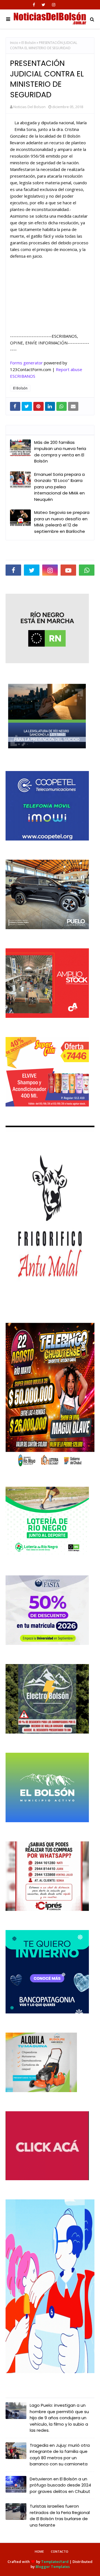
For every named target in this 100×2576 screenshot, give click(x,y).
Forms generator (26, 363)
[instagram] (54, 5)
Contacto (60, 2551)
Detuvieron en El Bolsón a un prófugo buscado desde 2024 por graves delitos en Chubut (60, 2485)
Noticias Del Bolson (29, 107)
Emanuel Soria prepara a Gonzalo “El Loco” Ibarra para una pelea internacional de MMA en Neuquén (59, 487)
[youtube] (68, 570)
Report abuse (69, 369)
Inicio (14, 43)
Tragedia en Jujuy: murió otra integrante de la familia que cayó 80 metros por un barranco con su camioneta (60, 2455)
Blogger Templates (53, 2567)
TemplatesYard (55, 2562)
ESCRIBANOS (23, 376)
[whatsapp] (87, 570)
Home (39, 2551)
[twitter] (43, 5)
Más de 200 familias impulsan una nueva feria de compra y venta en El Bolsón (60, 452)
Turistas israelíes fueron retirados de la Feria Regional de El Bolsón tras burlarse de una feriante (60, 2516)
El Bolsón (29, 43)
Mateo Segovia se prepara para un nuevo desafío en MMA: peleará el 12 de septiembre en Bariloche (62, 522)
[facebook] (34, 5)
